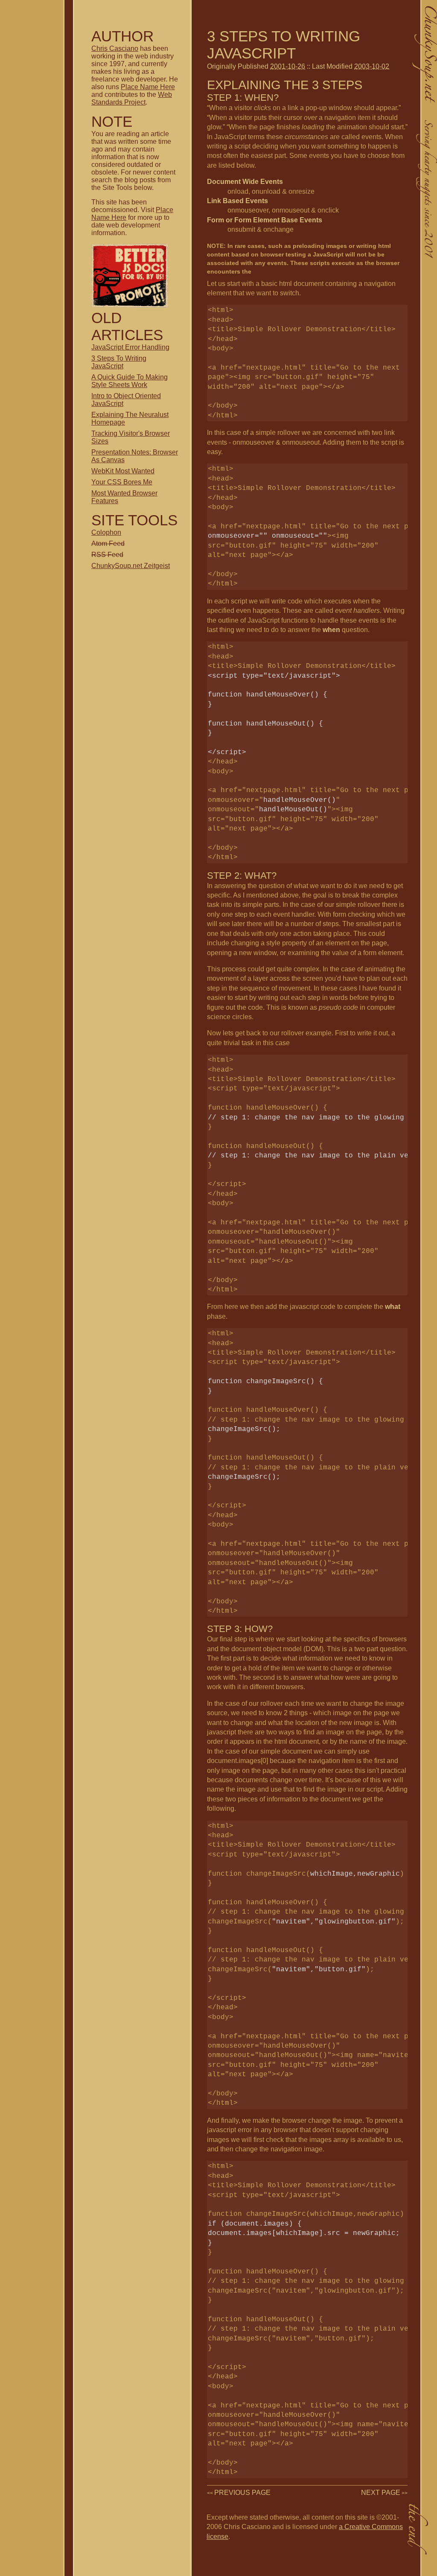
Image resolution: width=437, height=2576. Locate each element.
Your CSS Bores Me (122, 482)
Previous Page (242, 2493)
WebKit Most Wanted (123, 471)
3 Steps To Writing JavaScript (119, 362)
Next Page (381, 2493)
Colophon (106, 532)
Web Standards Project (132, 98)
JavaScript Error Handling (130, 347)
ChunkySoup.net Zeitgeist (131, 566)
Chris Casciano (115, 48)
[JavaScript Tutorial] (130, 305)
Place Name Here (148, 87)
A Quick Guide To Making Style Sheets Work (130, 381)
